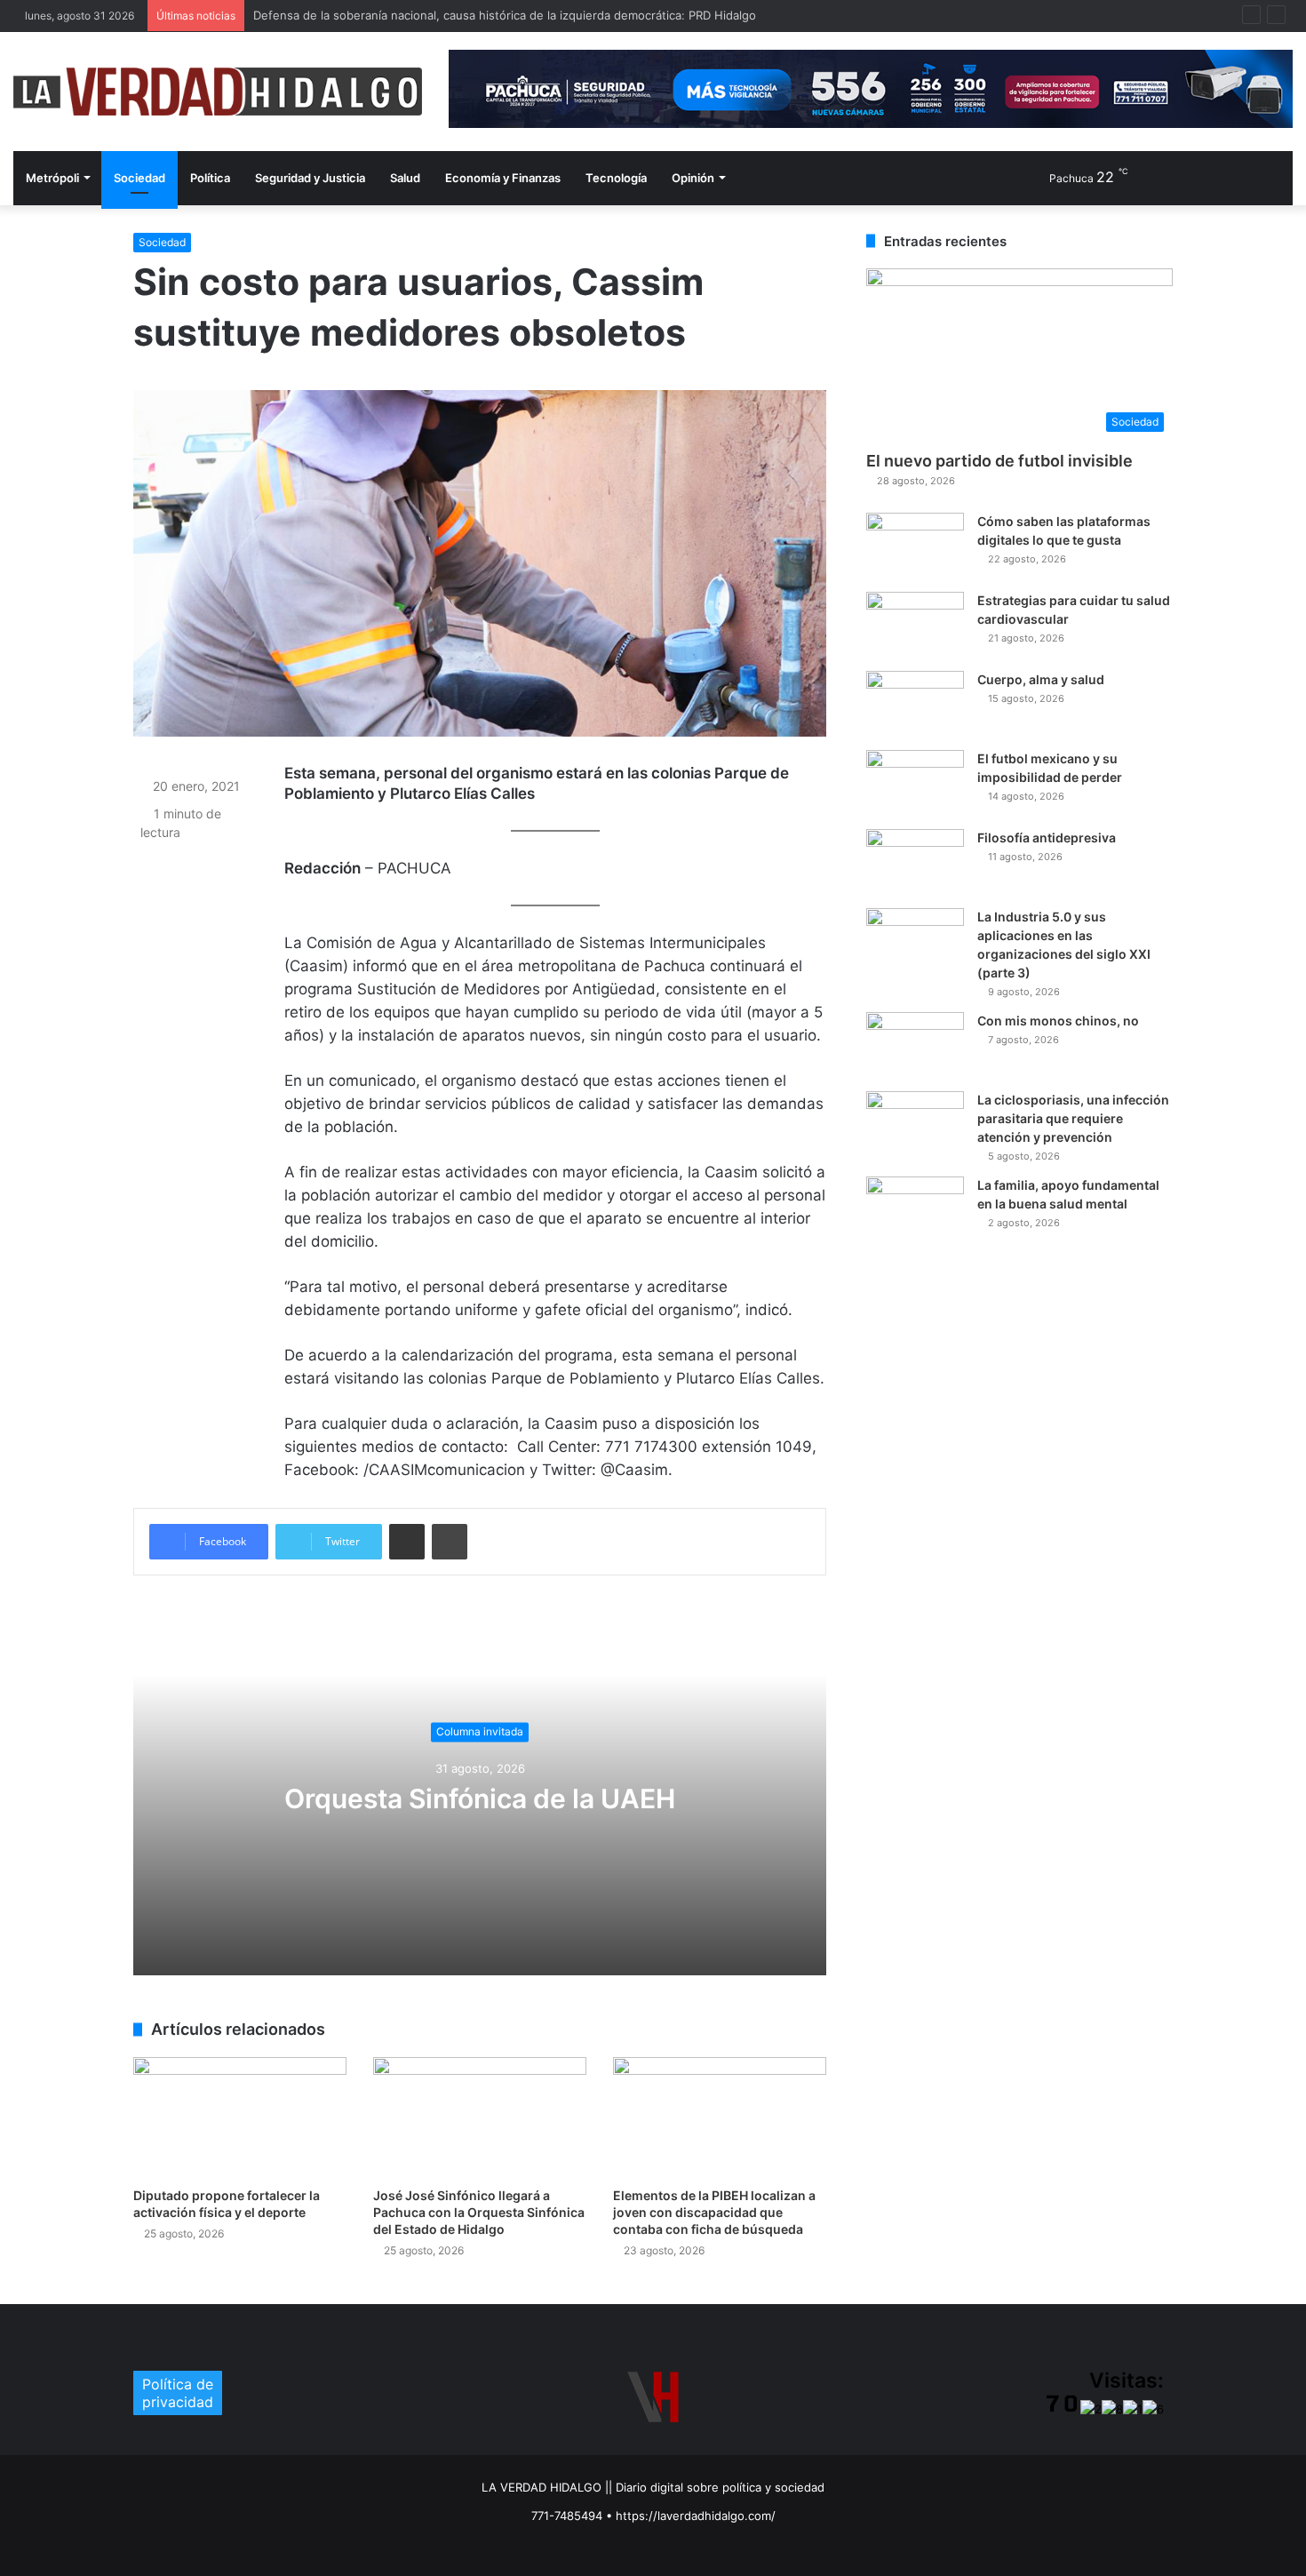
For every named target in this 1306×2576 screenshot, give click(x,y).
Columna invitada (480, 1731)
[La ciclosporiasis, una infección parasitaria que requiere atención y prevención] (915, 1125)
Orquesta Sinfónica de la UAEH (480, 1798)
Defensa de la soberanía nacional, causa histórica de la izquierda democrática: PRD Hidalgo (505, 15)
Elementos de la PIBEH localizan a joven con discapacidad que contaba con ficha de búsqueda (714, 2212)
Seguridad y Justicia (310, 178)
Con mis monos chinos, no (1058, 1021)
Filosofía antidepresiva (1047, 837)
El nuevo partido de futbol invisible (999, 461)
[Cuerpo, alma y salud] (915, 704)
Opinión (693, 178)
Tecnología (616, 178)
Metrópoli (52, 178)
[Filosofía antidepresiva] (915, 862)
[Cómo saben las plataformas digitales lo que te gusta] (915, 546)
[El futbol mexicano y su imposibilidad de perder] (915, 783)
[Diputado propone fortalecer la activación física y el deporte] (240, 2117)
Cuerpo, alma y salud (1041, 679)
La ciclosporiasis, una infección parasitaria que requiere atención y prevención (1073, 1118)
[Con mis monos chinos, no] (915, 1045)
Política (210, 178)
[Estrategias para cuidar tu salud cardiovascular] (915, 625)
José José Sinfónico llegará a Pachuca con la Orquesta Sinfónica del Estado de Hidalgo (479, 2212)
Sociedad (139, 178)
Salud (405, 178)
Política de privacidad (178, 2393)
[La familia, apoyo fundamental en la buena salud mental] (915, 1210)
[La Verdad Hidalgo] (218, 92)
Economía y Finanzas (503, 178)
